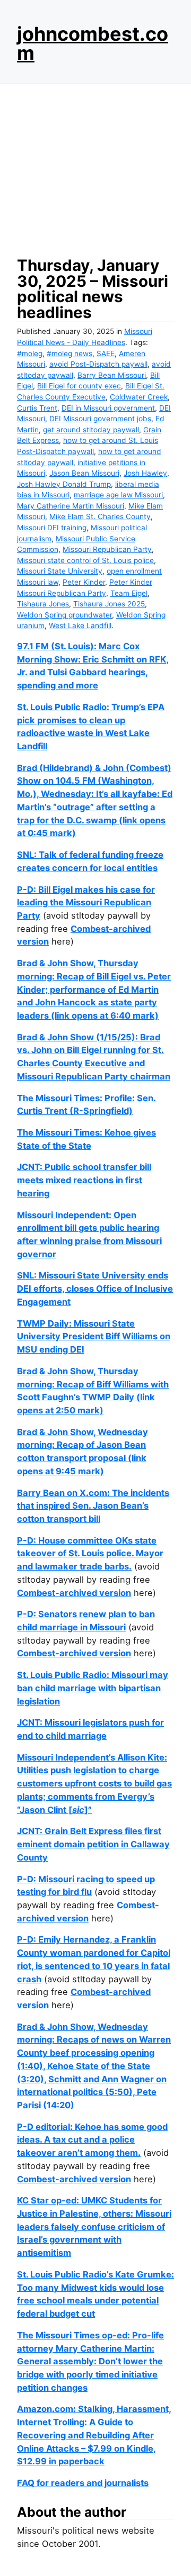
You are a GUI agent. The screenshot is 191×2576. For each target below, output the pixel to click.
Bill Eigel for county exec (79, 386)
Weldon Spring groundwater (64, 615)
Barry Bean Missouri (112, 375)
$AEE (106, 353)
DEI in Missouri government (108, 408)
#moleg (30, 353)
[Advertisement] (95, 167)
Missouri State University (60, 571)
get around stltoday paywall (91, 430)
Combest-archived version (74, 1593)
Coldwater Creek (139, 397)
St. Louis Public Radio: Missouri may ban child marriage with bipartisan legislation (93, 1688)
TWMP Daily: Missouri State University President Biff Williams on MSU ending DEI (94, 1336)
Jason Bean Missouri (84, 473)
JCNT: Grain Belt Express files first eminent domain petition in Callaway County (93, 1844)
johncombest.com (93, 43)
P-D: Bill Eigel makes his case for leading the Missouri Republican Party (86, 902)
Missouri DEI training (52, 528)
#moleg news (70, 353)
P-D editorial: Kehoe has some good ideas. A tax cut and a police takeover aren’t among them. (92, 2140)
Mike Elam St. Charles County (100, 516)
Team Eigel (129, 593)
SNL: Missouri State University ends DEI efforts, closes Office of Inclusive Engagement (95, 1288)
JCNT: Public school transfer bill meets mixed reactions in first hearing (84, 1180)
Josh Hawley (145, 473)
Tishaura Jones (43, 604)
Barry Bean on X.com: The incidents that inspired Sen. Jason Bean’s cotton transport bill (93, 1506)
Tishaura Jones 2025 (109, 604)
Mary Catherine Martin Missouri (71, 506)
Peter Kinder (84, 582)
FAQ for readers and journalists (83, 2483)
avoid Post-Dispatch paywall (98, 364)
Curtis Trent (37, 408)
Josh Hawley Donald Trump (64, 484)
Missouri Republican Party (107, 549)
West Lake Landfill (80, 625)
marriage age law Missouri (118, 495)
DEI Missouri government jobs (100, 419)
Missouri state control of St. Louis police (85, 560)
